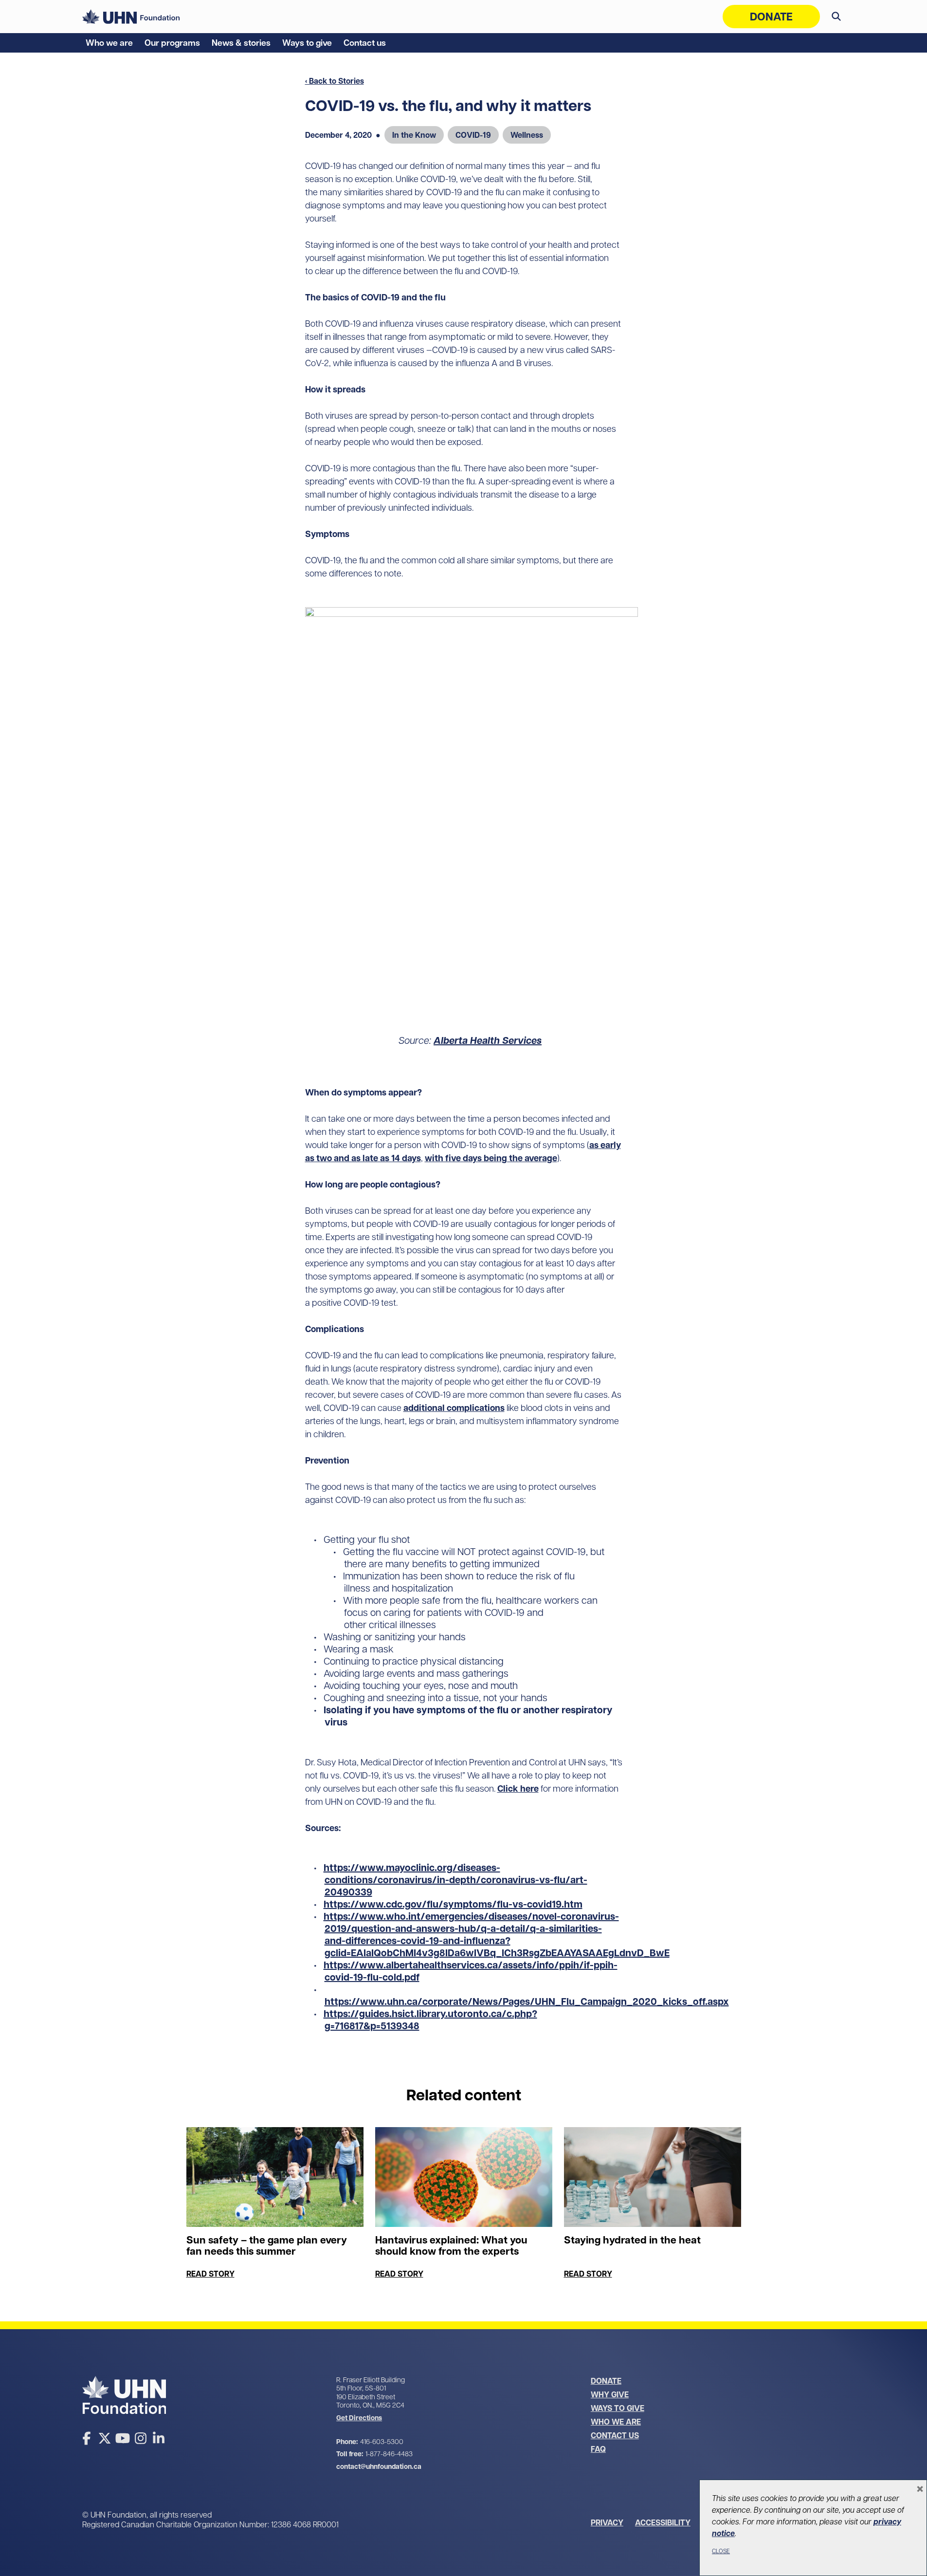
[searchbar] (836, 17)
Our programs (172, 43)
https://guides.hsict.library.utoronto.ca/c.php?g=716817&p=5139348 (430, 2020)
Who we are (109, 43)
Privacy (607, 2522)
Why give (610, 2394)
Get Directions (359, 2418)
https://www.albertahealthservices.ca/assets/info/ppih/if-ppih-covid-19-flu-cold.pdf (471, 1971)
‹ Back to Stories (335, 81)
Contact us (365, 43)
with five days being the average (491, 1158)
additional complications (454, 1408)
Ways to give (307, 43)
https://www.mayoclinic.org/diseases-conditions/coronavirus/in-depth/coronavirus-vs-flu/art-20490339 (455, 1880)
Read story (210, 2274)
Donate (771, 17)
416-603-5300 (382, 2442)
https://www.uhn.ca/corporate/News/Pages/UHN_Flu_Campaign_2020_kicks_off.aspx (527, 2001)
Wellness (527, 135)
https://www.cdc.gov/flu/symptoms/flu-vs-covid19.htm (453, 1904)
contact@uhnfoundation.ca (379, 2466)
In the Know (414, 135)
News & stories (241, 43)
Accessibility (663, 2522)
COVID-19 (473, 135)
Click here (518, 1788)
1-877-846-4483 (389, 2454)
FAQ (598, 2449)
